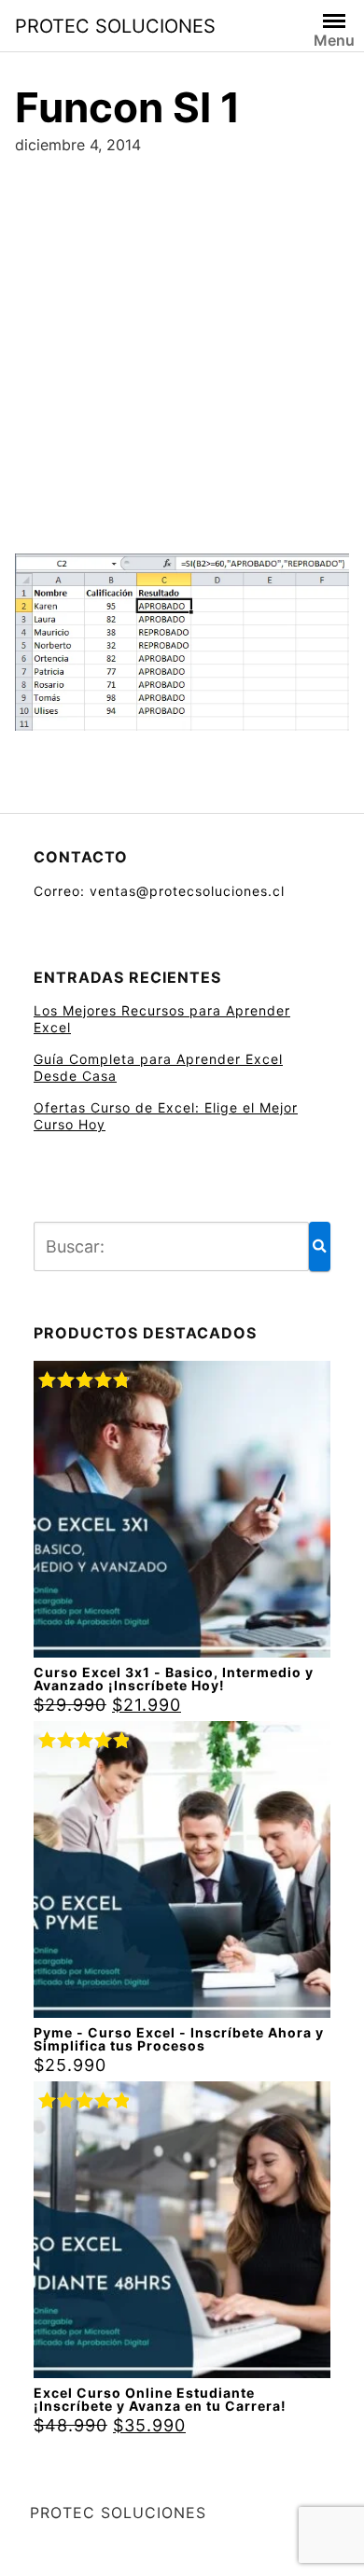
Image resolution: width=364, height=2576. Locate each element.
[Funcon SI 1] (182, 648)
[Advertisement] (182, 347)
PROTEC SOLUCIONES (115, 26)
